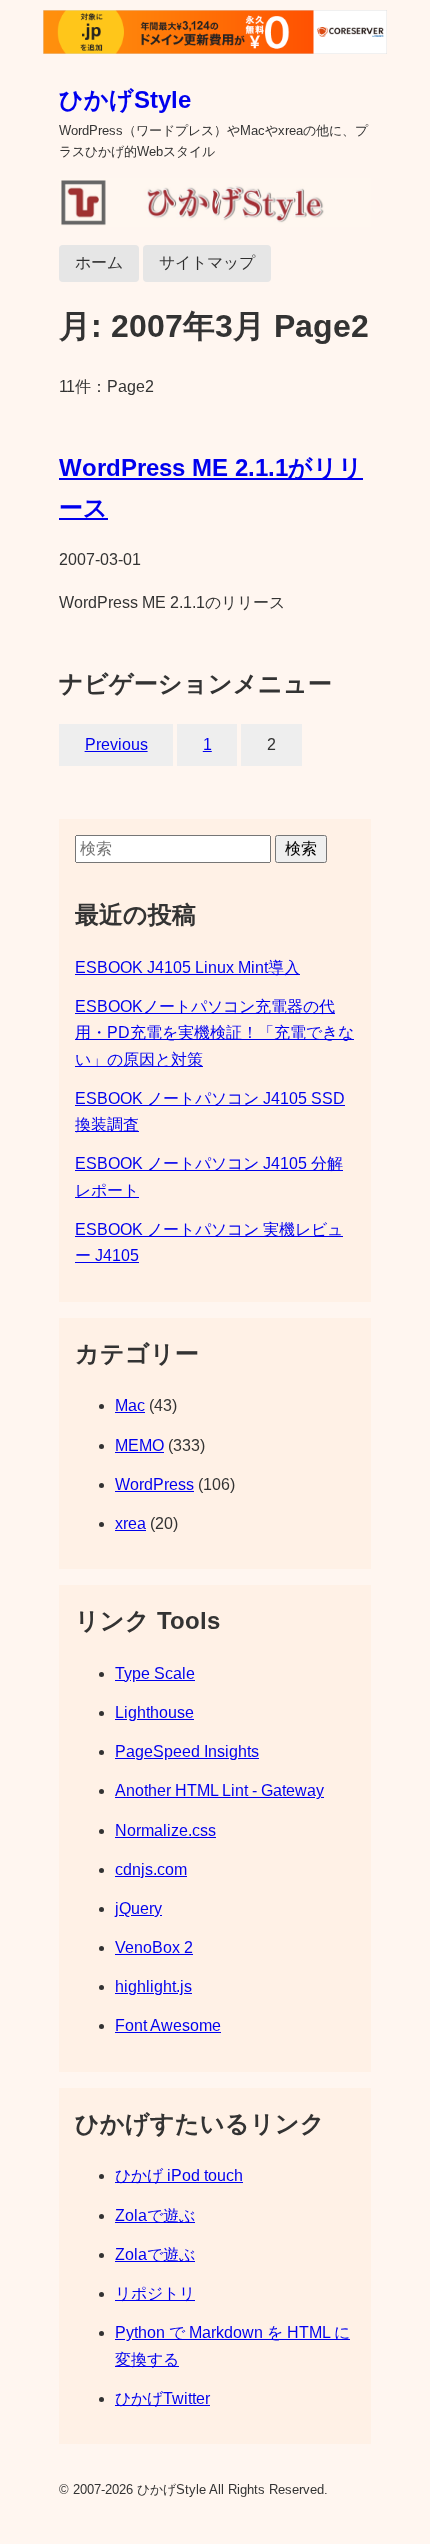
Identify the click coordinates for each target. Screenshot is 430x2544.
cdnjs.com (151, 1869)
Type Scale (155, 1673)
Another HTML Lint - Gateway (219, 1790)
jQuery (138, 1908)
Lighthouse (154, 1712)
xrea (130, 1523)
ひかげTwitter (162, 2398)
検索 (301, 848)
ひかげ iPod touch (179, 2175)
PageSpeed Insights (187, 1751)
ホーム (99, 262)
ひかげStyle (125, 99)
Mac (130, 1405)
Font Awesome (168, 2025)
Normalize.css (165, 1830)
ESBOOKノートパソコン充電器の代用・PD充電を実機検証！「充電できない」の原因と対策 (214, 1033)
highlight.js (153, 1986)
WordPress (154, 1484)
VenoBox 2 (154, 1947)
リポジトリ (155, 2293)
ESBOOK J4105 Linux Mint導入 (187, 967)
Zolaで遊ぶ (155, 2215)
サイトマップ (207, 262)
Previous (116, 744)
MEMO (139, 1445)
